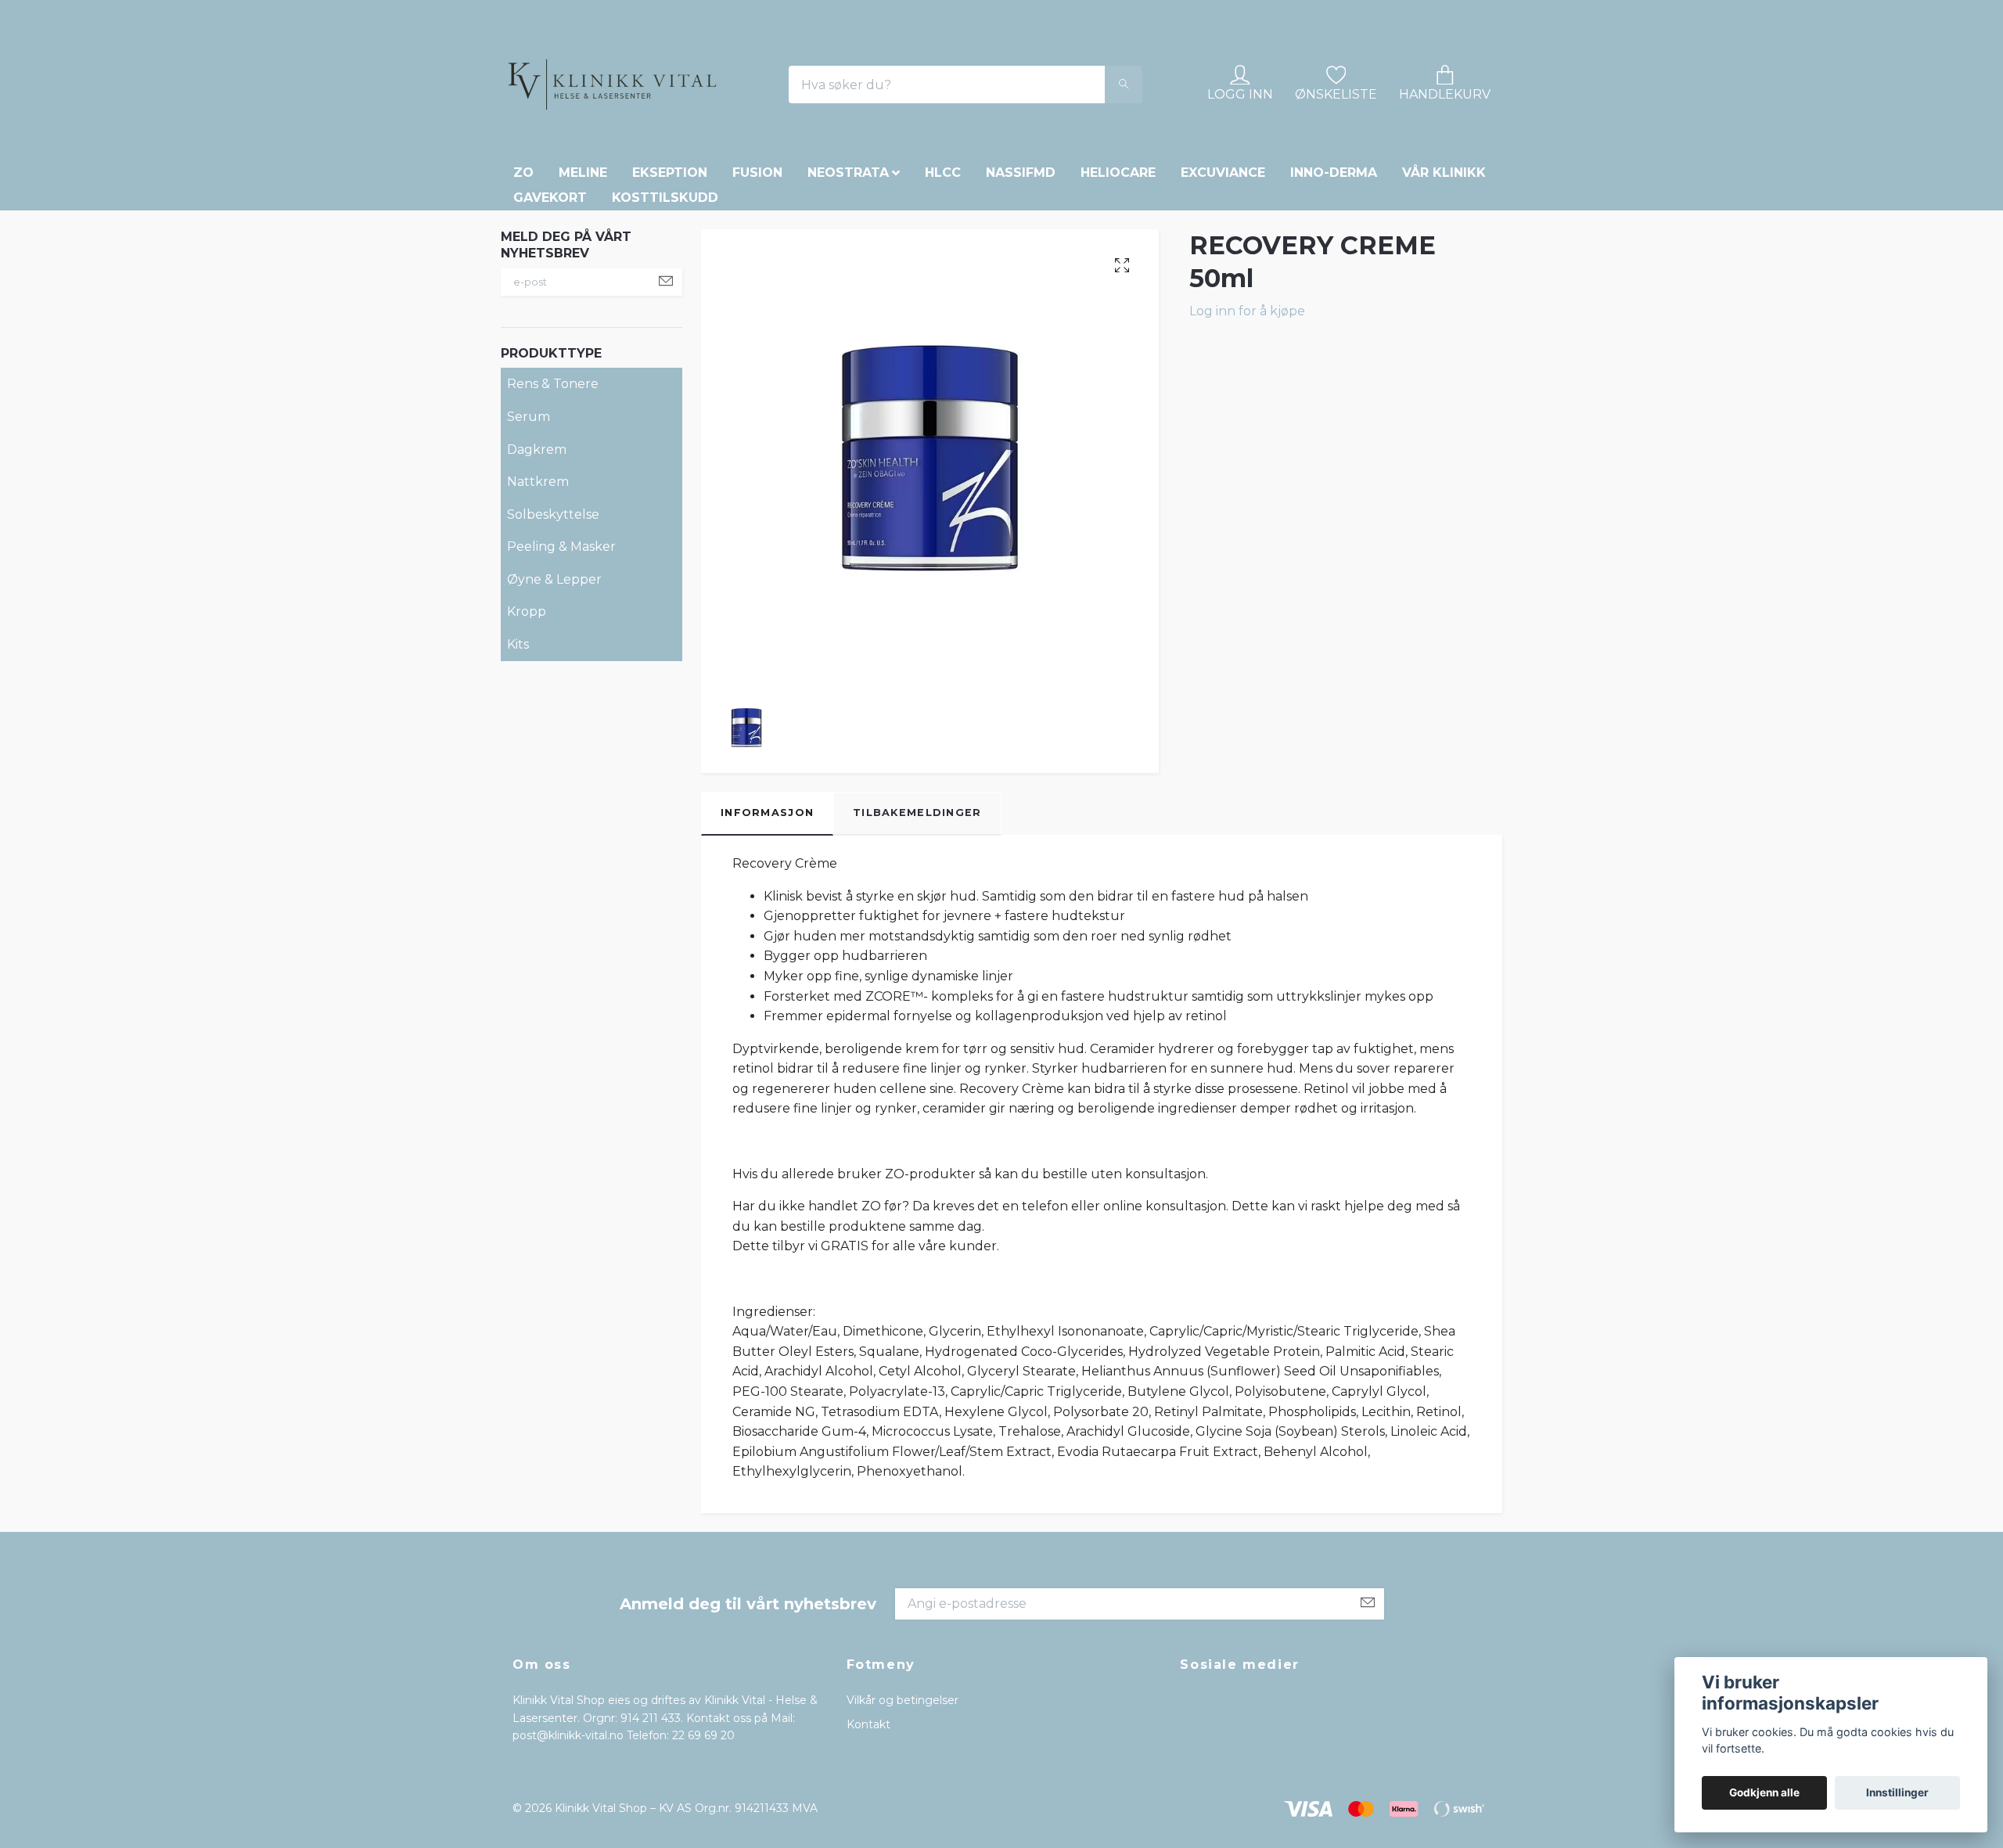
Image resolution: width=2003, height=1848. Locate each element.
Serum (529, 525)
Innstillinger (1897, 1792)
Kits (518, 752)
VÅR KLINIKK (1444, 280)
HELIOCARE (1118, 280)
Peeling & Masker (561, 654)
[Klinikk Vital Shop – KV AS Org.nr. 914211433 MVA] (712, 138)
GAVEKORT (550, 306)
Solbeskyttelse (553, 622)
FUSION (757, 280)
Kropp (527, 719)
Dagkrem (537, 557)
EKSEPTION (670, 280)
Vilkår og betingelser (903, 1808)
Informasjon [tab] (767, 920)
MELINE (583, 280)
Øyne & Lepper (554, 687)
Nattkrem (538, 590)
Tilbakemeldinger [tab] (917, 920)
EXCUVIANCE (1223, 280)
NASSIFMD (1021, 280)
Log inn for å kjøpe (1247, 418)
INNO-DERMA (1334, 280)
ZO (523, 280)
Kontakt (868, 1832)
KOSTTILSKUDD (665, 306)
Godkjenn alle (1764, 1792)
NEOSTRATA (848, 280)
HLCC (943, 280)
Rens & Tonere (553, 492)
